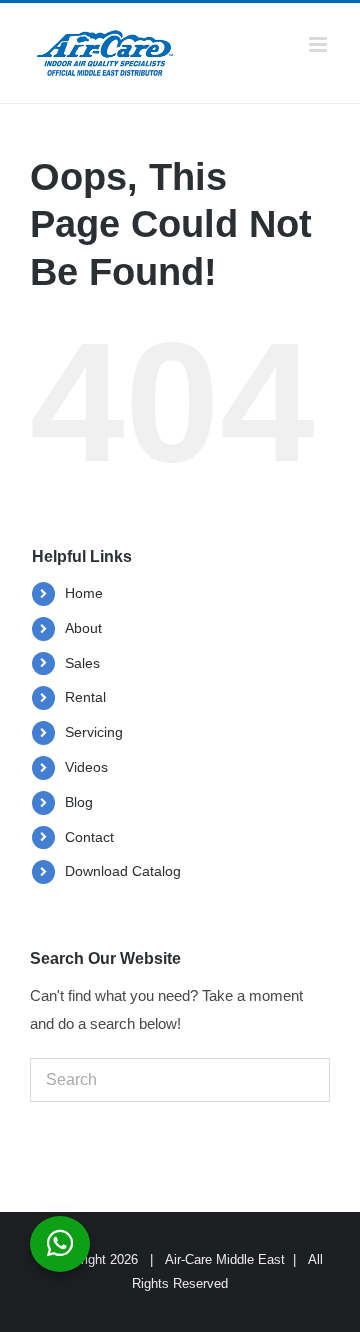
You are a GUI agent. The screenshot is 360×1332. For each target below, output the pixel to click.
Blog (79, 802)
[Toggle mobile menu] (319, 44)
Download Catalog (123, 871)
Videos (86, 767)
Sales (82, 663)
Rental (85, 697)
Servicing (94, 732)
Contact (89, 837)
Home (84, 593)
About (83, 628)
